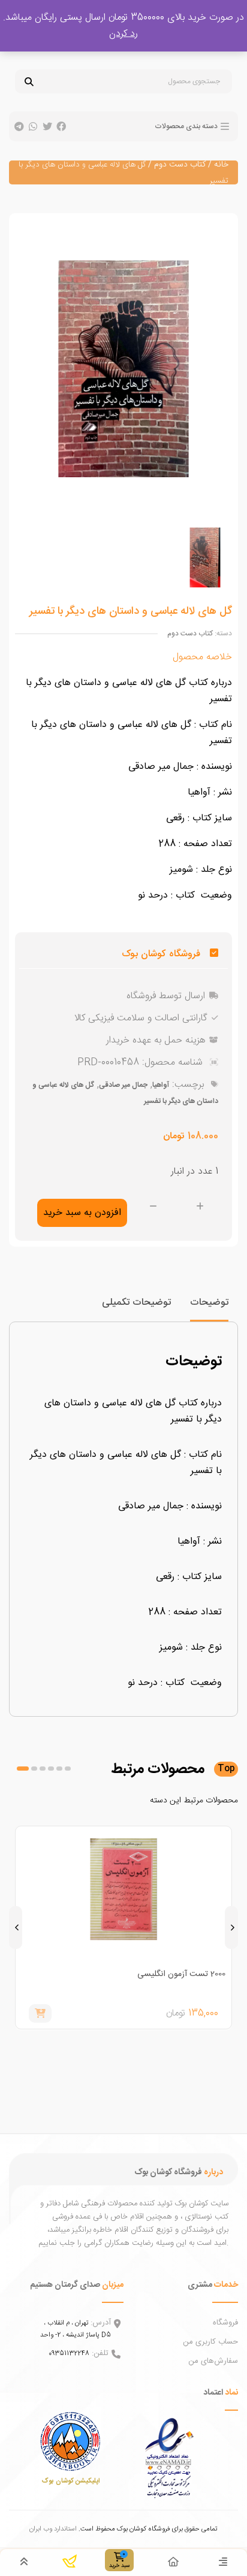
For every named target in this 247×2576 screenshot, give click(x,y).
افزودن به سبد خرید (82, 1213)
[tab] (209, 1308)
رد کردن (123, 34)
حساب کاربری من (210, 2342)
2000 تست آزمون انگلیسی (181, 1974)
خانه (221, 165)
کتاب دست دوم (180, 165)
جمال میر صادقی (123, 1085)
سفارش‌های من (213, 2361)
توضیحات (209, 1303)
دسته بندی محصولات (186, 126)
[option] (205, 557)
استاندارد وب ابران (53, 2529)
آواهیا (161, 1085)
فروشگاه (225, 2323)
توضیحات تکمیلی (136, 1303)
